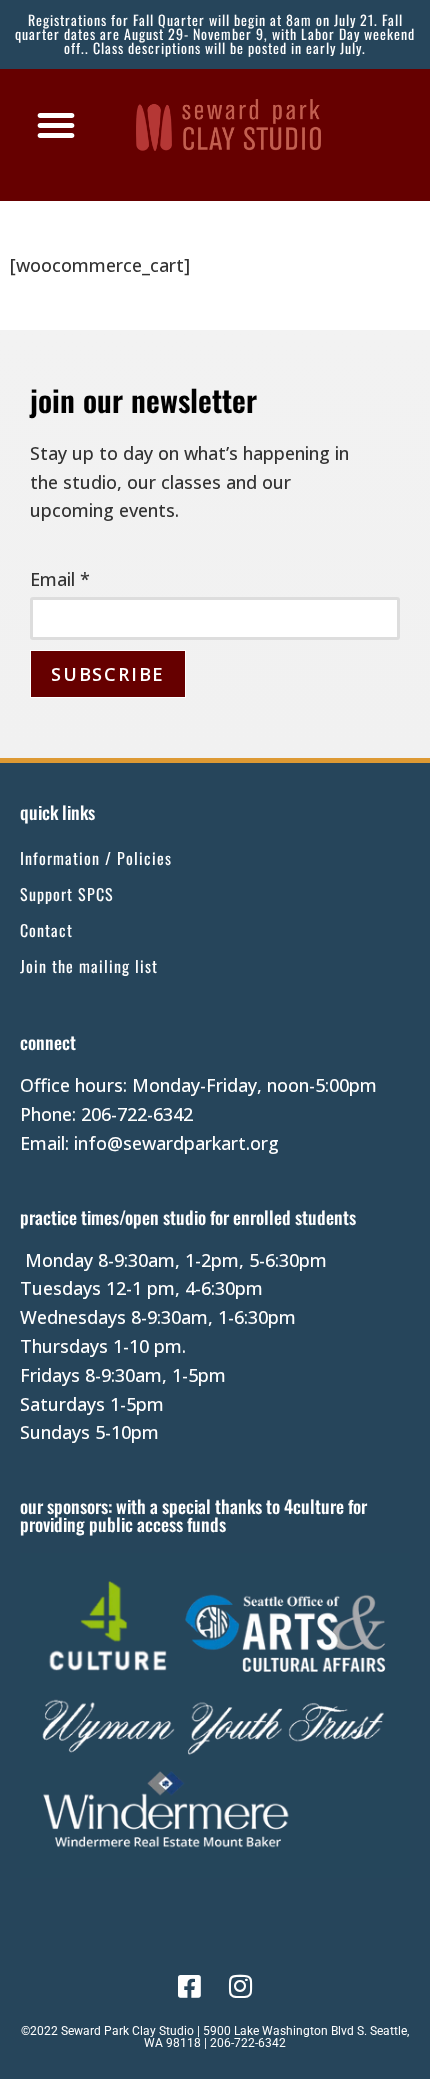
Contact (46, 930)
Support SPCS (67, 894)
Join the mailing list (89, 966)
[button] (56, 125)
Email (60, 579)
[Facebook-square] (189, 1986)
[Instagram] (241, 1986)
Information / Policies (96, 858)
